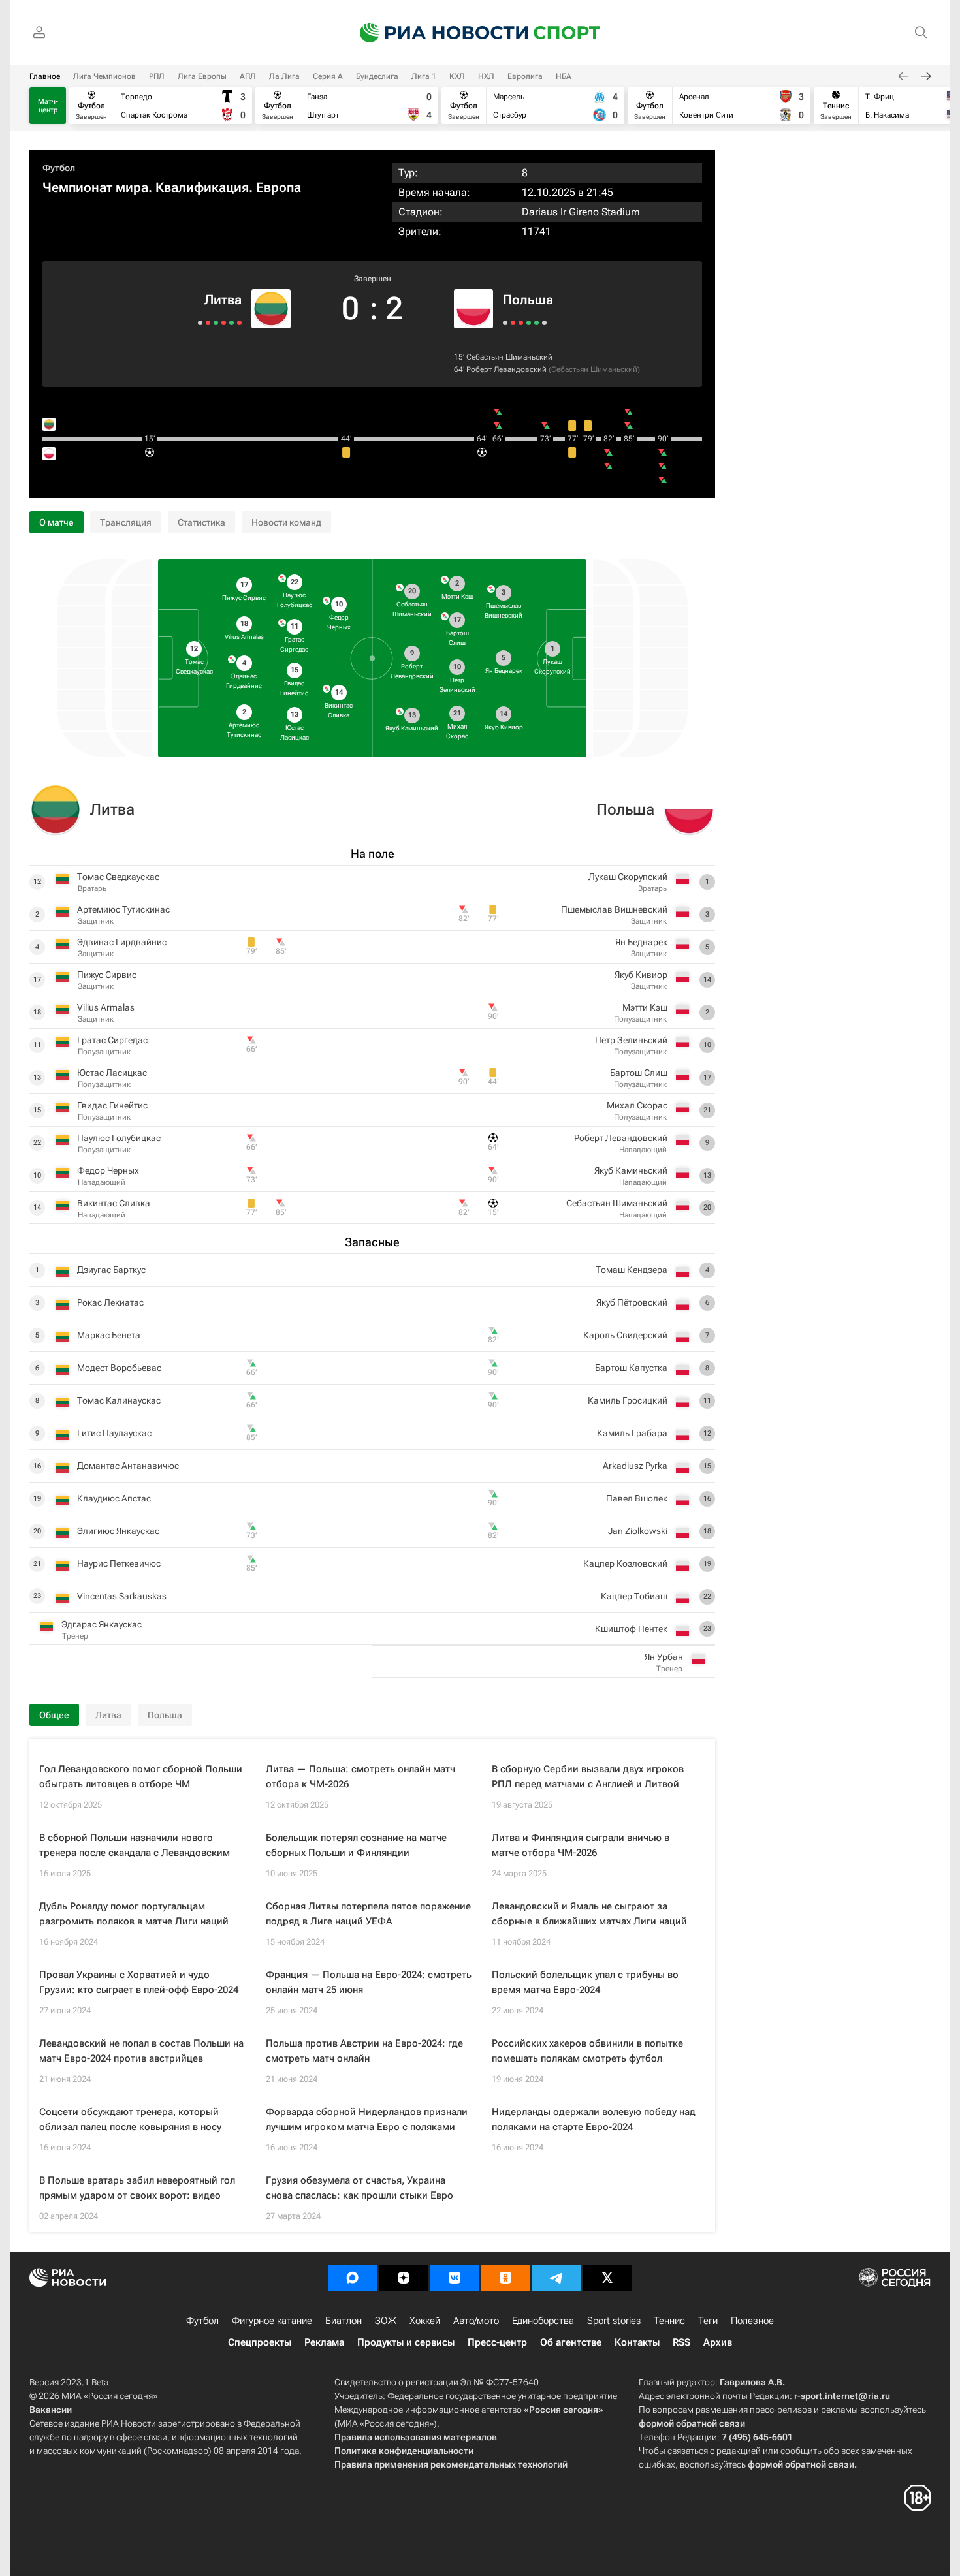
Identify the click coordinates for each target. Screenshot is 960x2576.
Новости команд (286, 522)
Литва (223, 300)
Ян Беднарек (641, 942)
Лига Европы (202, 76)
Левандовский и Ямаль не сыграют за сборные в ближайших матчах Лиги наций (589, 1914)
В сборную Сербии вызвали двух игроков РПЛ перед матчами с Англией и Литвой (588, 1777)
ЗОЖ (386, 2321)
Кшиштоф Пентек (631, 1629)
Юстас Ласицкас (112, 1073)
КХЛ (457, 76)
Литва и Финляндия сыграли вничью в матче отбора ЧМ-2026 (581, 1845)
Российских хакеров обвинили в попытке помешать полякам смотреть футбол (587, 2051)
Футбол (59, 168)
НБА (564, 76)
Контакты (637, 2342)
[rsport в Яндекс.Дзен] (404, 2278)
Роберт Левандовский (506, 369)
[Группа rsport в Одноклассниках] (505, 2278)
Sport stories (614, 2321)
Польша (528, 300)
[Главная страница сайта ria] (436, 33)
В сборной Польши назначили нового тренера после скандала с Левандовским (135, 1845)
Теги (708, 2321)
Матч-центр (48, 106)
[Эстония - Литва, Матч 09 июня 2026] (239, 323)
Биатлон (344, 2321)
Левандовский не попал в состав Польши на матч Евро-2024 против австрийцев (141, 2051)
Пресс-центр (497, 2342)
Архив (718, 2342)
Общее (54, 1715)
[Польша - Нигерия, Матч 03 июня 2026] (505, 323)
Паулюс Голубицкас (119, 1138)
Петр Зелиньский (631, 1040)
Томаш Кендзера (632, 1270)
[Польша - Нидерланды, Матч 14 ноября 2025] (544, 323)
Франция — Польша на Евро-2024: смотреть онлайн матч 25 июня (369, 1982)
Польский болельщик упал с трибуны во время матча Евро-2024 (585, 1982)
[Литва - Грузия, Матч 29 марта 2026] (224, 323)
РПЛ (157, 76)
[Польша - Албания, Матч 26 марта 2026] (529, 323)
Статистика (201, 522)
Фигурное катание (272, 2321)
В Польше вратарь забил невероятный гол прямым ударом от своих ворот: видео (137, 2188)
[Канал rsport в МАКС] (353, 2278)
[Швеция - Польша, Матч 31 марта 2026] (521, 323)
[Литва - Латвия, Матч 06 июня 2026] (232, 323)
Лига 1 (424, 76)
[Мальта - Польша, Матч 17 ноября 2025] (536, 323)
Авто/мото (476, 2321)
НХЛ (486, 76)
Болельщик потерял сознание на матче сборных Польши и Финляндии (356, 1845)
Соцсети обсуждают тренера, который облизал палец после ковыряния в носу (130, 2119)
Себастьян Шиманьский (509, 357)
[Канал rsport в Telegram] (556, 2278)
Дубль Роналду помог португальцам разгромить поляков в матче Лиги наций (134, 1914)
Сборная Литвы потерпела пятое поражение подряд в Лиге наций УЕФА (368, 1914)
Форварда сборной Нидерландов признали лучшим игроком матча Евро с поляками (367, 2119)
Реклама (324, 2342)
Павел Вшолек (637, 1498)
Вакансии (51, 2410)
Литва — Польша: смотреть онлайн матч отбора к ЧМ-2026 (360, 1777)
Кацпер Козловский (625, 1563)
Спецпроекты (260, 2342)
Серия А (328, 76)
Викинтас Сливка (114, 1203)
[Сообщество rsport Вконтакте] (455, 2278)
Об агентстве (571, 2342)
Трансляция (126, 522)
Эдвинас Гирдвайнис (122, 942)
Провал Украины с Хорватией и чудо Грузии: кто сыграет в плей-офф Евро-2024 (139, 1982)
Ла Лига (284, 76)
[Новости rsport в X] (607, 2278)
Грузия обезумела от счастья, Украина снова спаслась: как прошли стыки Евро (360, 2188)
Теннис (669, 2321)
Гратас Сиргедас (112, 1040)
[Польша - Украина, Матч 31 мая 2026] (513, 323)
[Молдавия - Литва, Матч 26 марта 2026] (216, 323)
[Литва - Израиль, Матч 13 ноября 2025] (200, 323)
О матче (56, 522)
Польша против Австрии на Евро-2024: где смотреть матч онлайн (364, 2051)
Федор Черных (108, 1170)
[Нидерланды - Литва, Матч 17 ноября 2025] (208, 323)
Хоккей (425, 2321)
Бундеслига (377, 76)
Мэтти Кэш (645, 1007)
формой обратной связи (692, 2423)
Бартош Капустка (631, 1368)
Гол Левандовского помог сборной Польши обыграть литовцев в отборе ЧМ (141, 1777)
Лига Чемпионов (104, 76)
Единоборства (543, 2321)
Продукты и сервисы (406, 2342)
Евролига (525, 76)
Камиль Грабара (632, 1433)
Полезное (752, 2321)
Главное (45, 76)
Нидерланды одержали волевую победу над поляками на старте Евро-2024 (594, 2119)
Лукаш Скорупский (628, 877)
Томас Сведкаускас (118, 877)
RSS (681, 2342)
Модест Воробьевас (119, 1368)
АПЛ (248, 76)
